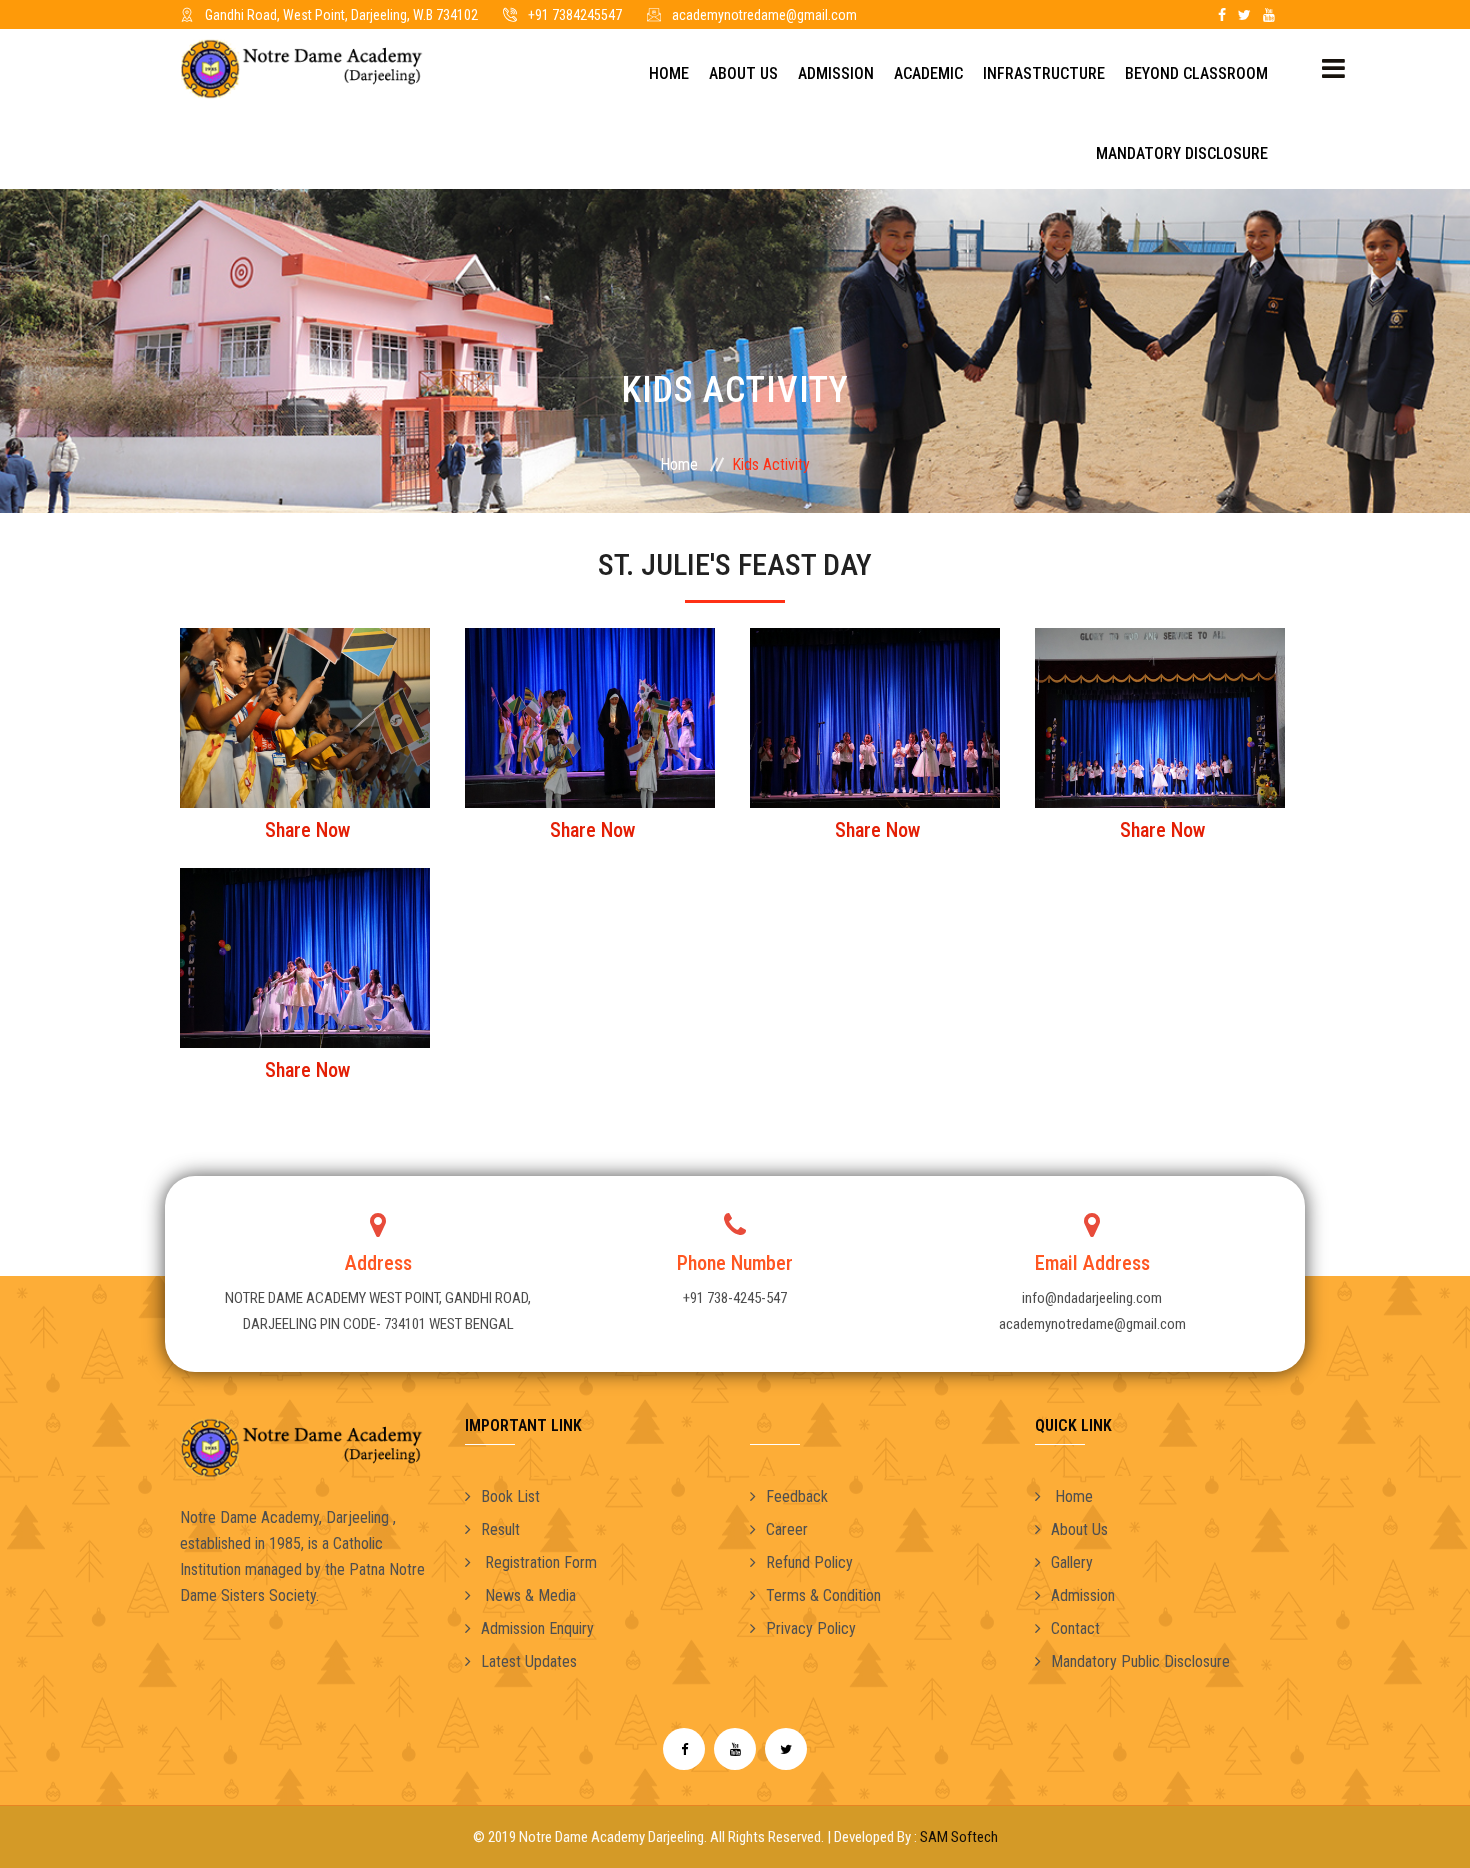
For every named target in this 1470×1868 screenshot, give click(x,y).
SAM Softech (959, 1837)
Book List (510, 1496)
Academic (928, 73)
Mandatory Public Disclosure (1140, 1661)
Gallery (1072, 1562)
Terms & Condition (823, 1595)
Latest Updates (529, 1661)
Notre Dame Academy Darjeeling (611, 1837)
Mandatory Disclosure (1182, 153)
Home (669, 73)
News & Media (528, 1595)
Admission (836, 73)
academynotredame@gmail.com (764, 15)
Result (500, 1529)
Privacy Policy (811, 1628)
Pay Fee (911, 14)
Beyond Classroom (1196, 73)
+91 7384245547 (575, 15)
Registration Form (539, 1562)
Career (787, 1529)
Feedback (797, 1496)
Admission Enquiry (537, 1628)
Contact (1075, 1628)
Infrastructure (1044, 73)
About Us (743, 73)
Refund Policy (809, 1562)
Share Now (307, 830)
